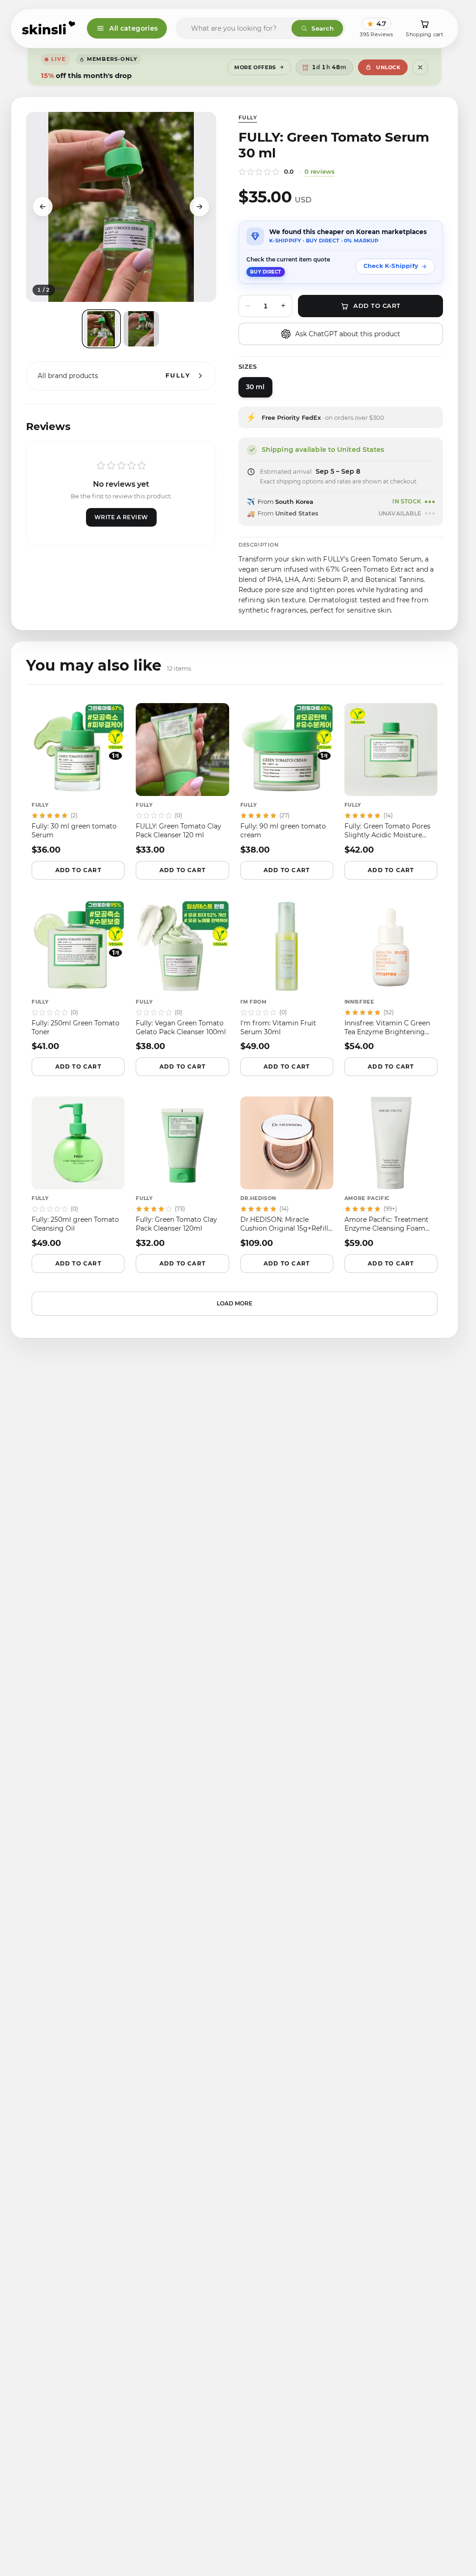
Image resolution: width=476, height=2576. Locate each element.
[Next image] (199, 207)
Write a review (121, 517)
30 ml (255, 387)
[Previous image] (43, 207)
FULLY (248, 117)
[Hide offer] (420, 67)
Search (323, 28)
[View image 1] (101, 329)
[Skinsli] (49, 28)
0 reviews (320, 171)
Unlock (388, 67)
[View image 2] (141, 329)
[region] (121, 207)
